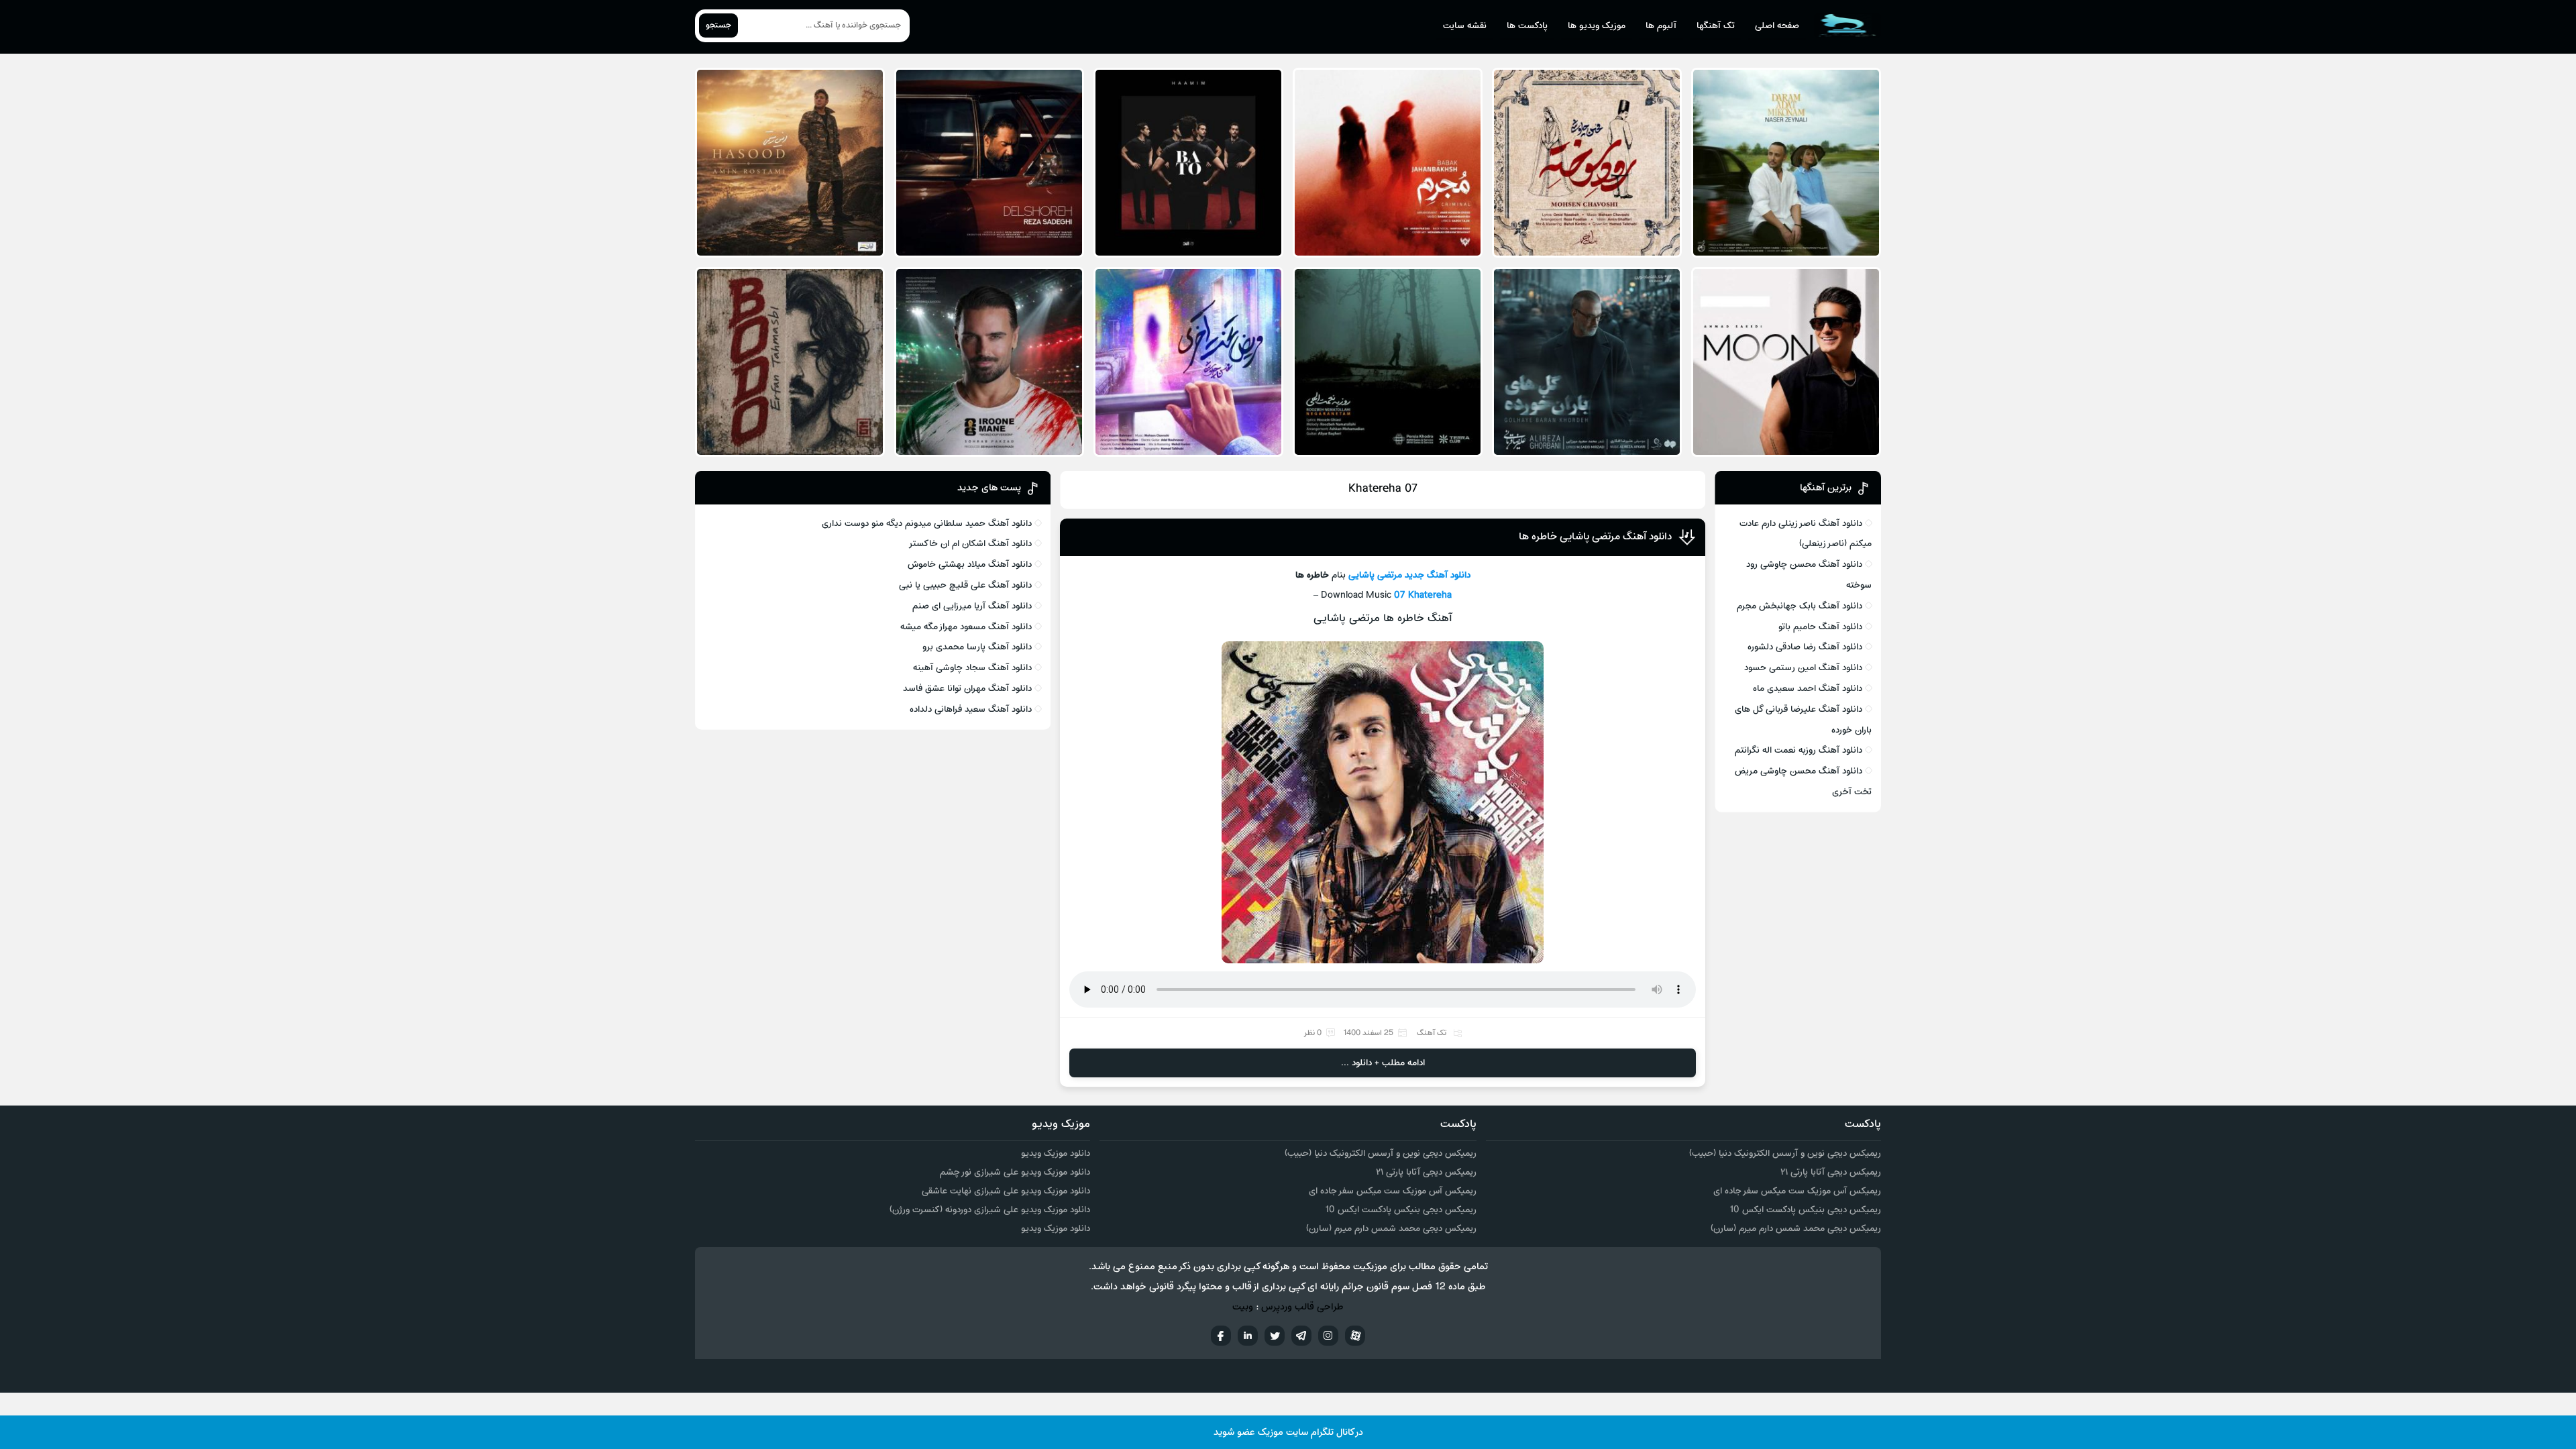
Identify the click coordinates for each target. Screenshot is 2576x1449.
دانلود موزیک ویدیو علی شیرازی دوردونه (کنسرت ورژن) (990, 1210)
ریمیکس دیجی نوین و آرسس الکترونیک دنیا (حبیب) (1785, 1153)
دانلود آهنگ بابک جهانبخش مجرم (1800, 606)
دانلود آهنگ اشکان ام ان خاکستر (970, 544)
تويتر (1275, 1336)
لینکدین (1248, 1336)
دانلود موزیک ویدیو (1056, 1153)
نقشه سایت (1465, 26)
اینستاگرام (1328, 1336)
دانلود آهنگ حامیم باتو (1820, 627)
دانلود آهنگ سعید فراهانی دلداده (971, 709)
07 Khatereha (1423, 595)
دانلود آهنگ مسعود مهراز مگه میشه (966, 627)
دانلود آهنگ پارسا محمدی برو (977, 647)
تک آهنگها (1716, 26)
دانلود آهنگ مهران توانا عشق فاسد (967, 689)
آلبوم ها (1661, 26)
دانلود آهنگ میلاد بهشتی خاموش (970, 565)
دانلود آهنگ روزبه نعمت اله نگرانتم (1799, 750)
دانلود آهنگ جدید (1438, 575)
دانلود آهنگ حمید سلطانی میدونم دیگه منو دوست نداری (927, 524)
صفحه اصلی (1777, 26)
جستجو (718, 25)
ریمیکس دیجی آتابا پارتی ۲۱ (1831, 1172)
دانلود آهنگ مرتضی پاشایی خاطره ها (1595, 537)
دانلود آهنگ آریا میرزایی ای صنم (972, 606)
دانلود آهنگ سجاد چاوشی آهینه (972, 668)
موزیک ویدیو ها (1597, 26)
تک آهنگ (1432, 1033)
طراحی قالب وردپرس (1302, 1307)
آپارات (1355, 1336)
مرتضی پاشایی (1375, 575)
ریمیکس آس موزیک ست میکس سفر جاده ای (1797, 1191)
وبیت (1243, 1307)
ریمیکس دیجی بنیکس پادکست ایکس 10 (1805, 1210)
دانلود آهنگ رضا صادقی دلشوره (1805, 647)
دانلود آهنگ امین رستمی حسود (1803, 668)
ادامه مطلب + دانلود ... (1383, 1063)
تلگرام (1301, 1336)
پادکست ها (1527, 26)
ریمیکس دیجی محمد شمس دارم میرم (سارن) (1796, 1229)
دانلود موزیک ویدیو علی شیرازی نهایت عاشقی (1006, 1191)
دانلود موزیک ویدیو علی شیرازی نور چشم (1015, 1172)
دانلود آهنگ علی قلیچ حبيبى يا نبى (965, 585)
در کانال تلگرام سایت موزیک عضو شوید (1288, 1433)
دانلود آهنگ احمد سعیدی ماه (1808, 689)
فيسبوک (1221, 1336)
